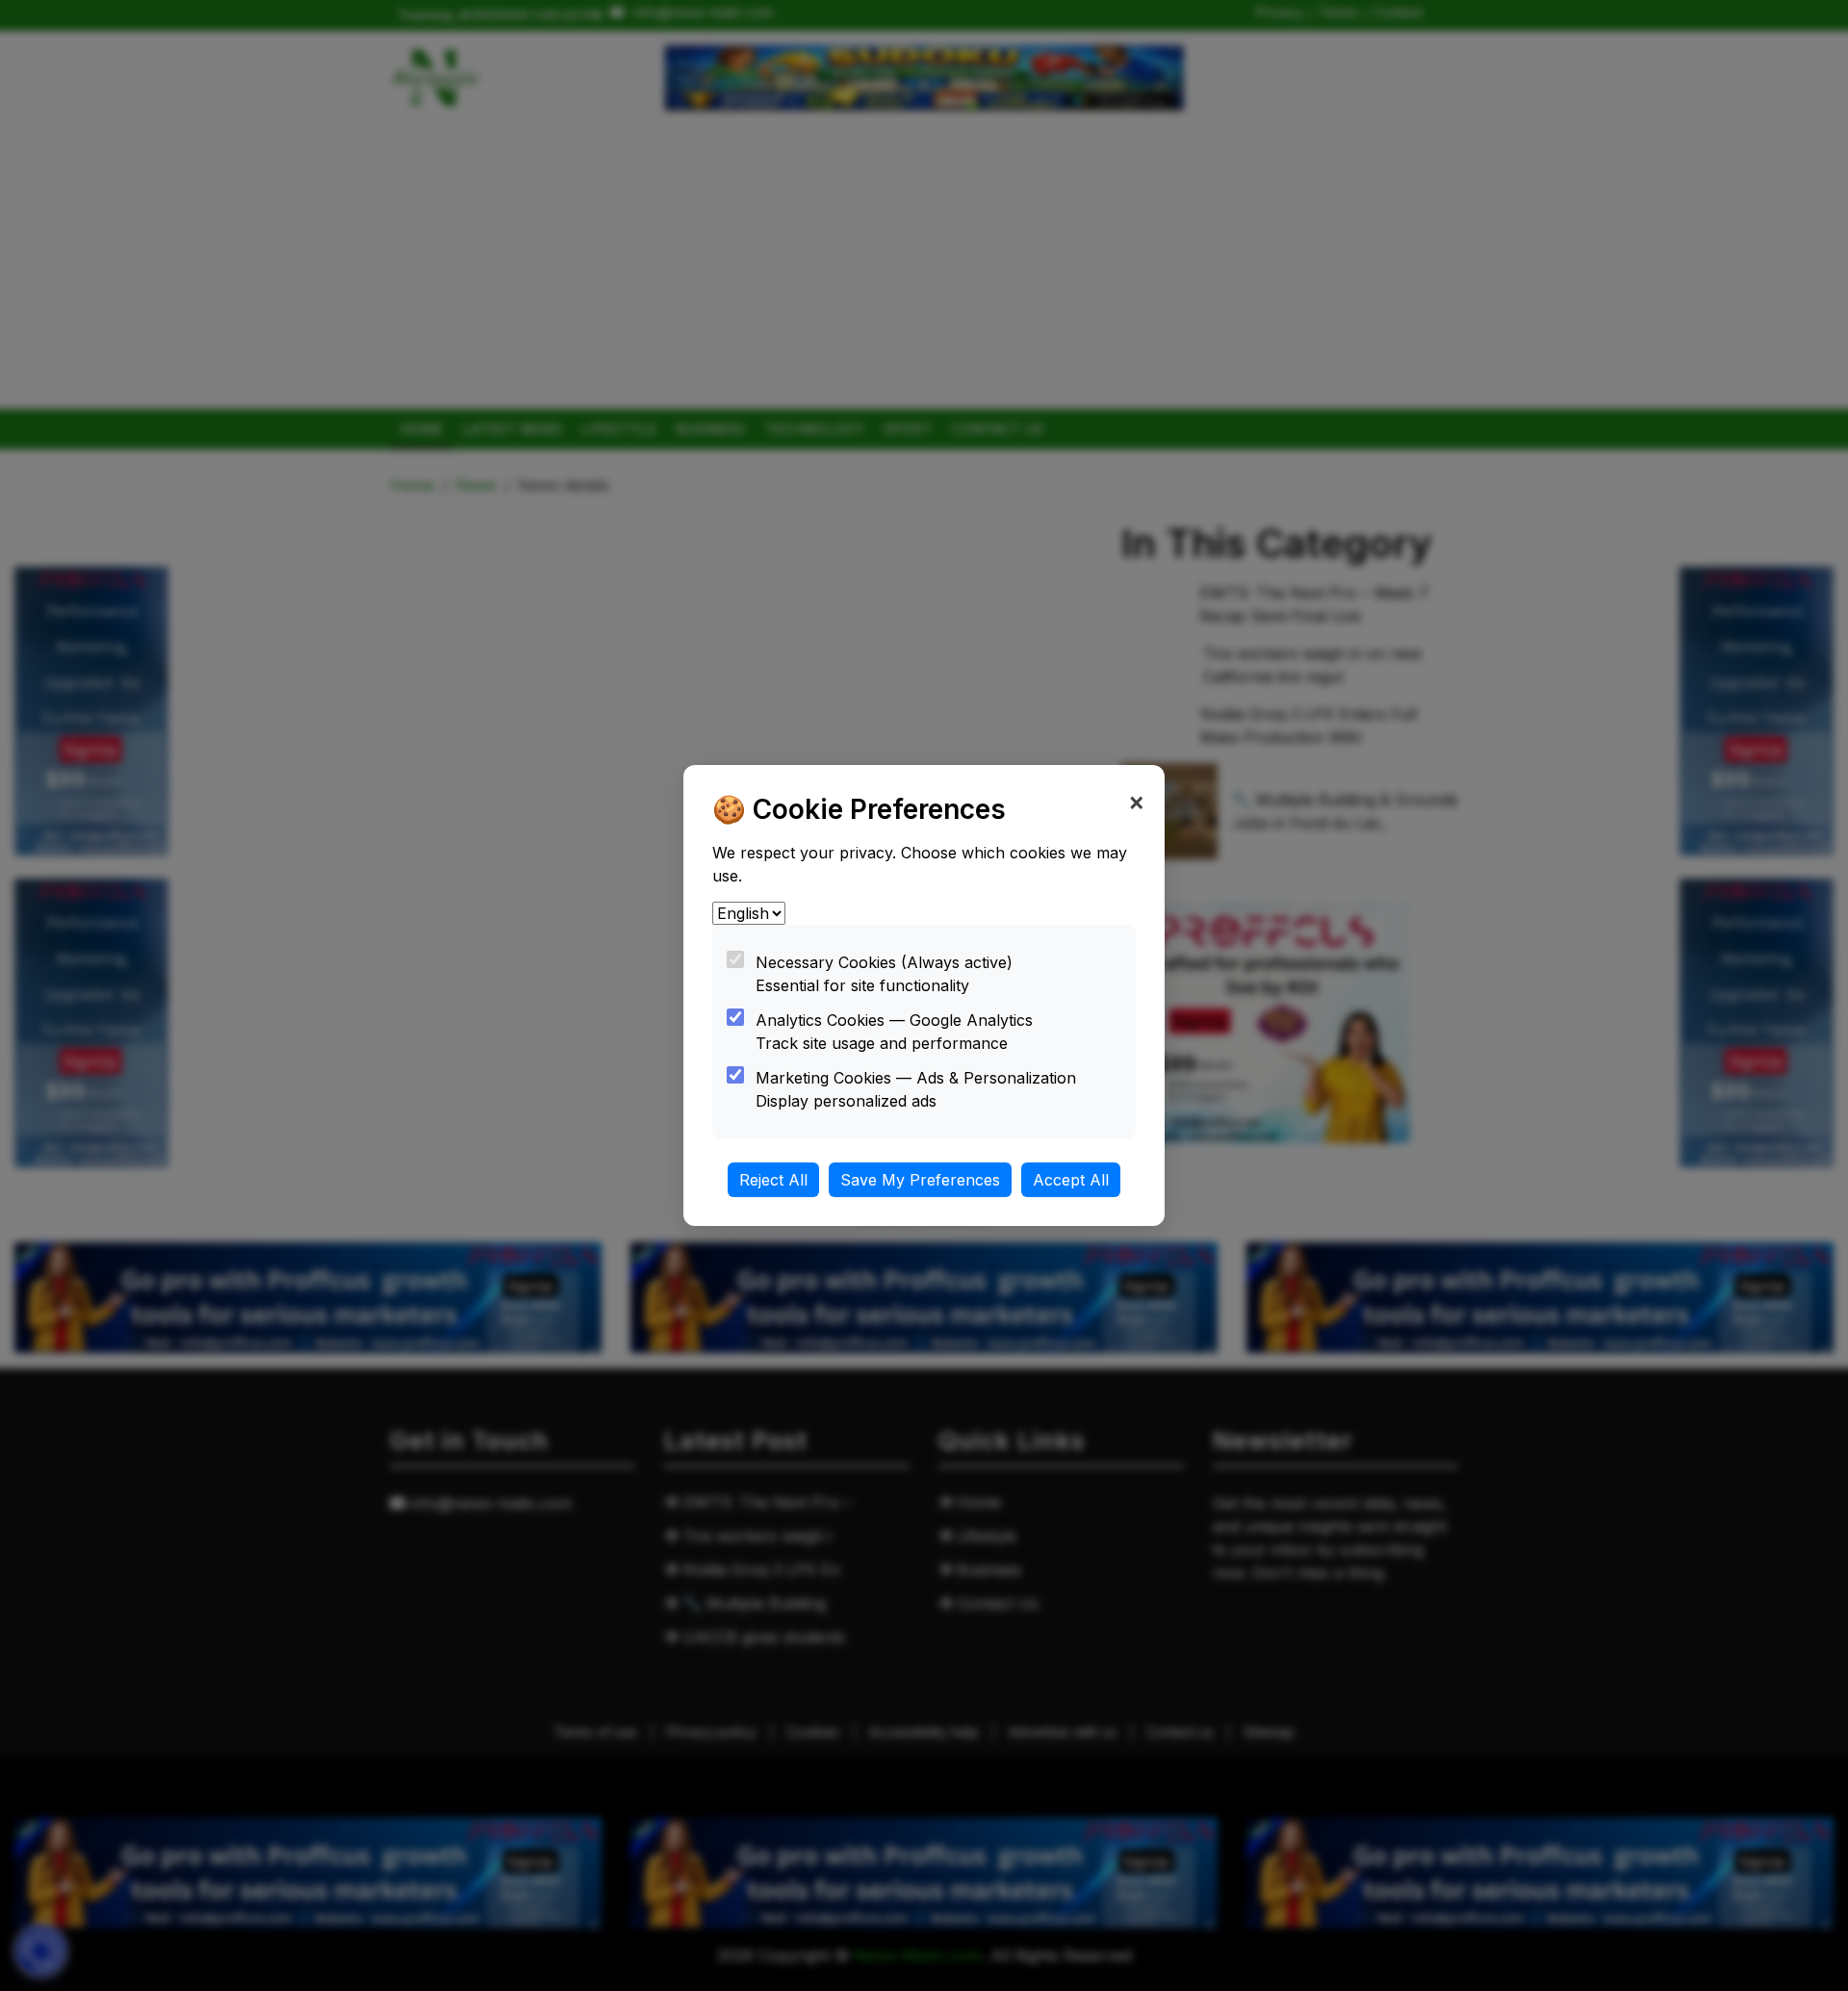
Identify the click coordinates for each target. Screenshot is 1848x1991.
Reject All (773, 1180)
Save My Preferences (920, 1180)
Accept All (1071, 1180)
